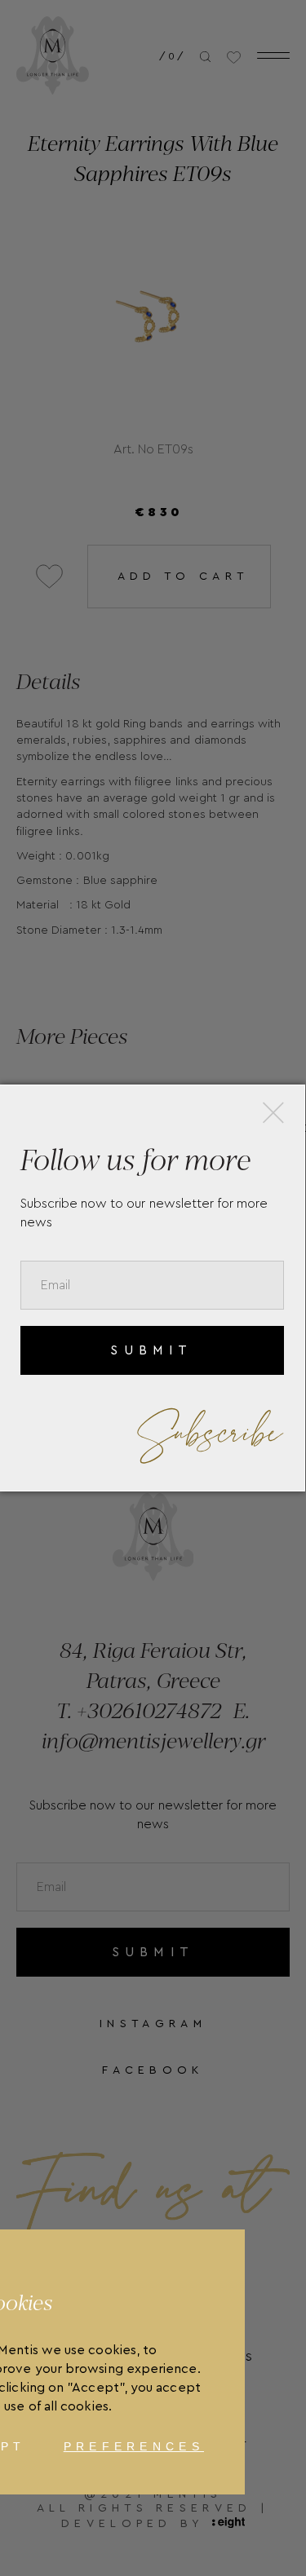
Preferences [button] (134, 2446)
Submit (151, 1350)
